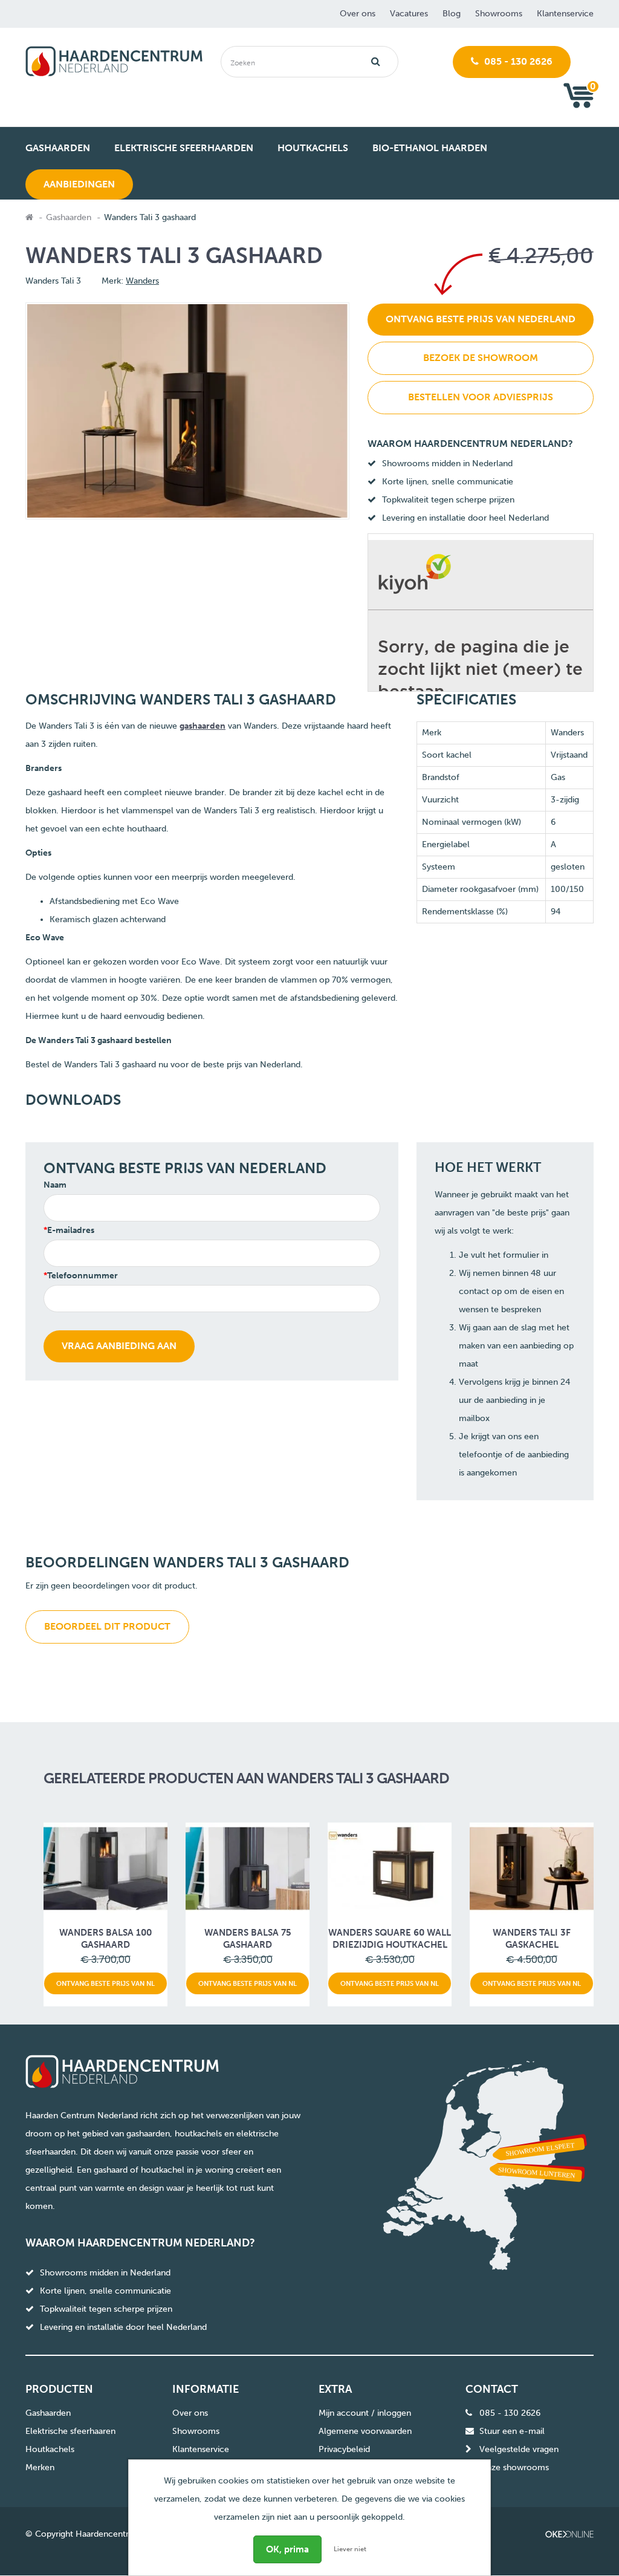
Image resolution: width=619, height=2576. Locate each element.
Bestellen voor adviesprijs (481, 397)
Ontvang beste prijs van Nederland (481, 319)
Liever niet (350, 2549)
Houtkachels (50, 2449)
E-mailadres (71, 1230)
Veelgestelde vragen (519, 2449)
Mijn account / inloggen (365, 2413)
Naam (55, 1185)
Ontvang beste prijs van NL (105, 1983)
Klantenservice (565, 14)
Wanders (142, 281)
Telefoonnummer (83, 1276)
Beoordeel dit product (107, 1626)
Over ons (358, 14)
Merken (40, 2467)
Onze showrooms (514, 2467)
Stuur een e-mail (512, 2431)
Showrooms (499, 14)
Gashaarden (69, 217)
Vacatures (409, 14)
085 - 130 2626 (517, 61)
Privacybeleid (344, 2449)
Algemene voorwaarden (365, 2431)
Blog (452, 14)
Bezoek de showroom (481, 358)
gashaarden (203, 726)
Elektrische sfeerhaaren (70, 2431)
